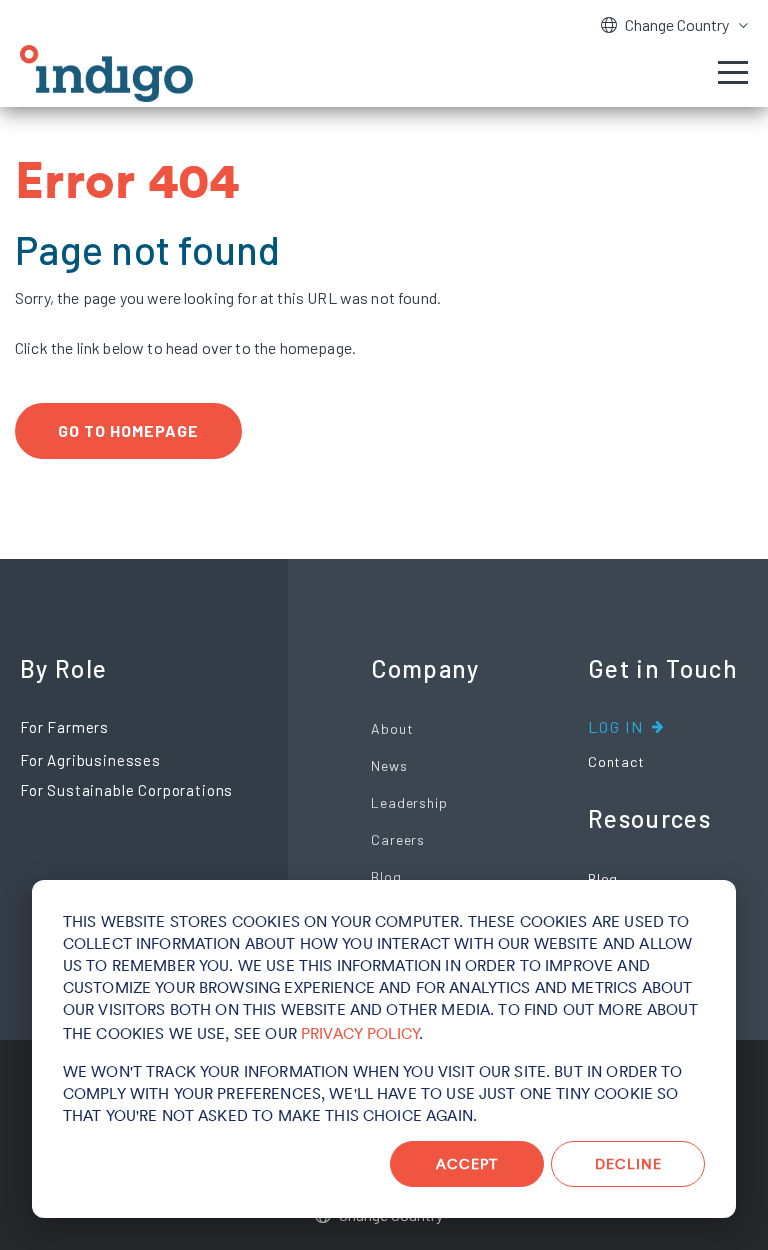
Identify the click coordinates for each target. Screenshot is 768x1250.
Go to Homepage (128, 430)
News (389, 765)
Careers (397, 839)
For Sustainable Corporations (126, 790)
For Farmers (64, 727)
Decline (628, 1164)
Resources (649, 819)
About (392, 728)
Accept (467, 1164)
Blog (386, 876)
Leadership (409, 802)
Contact (616, 761)
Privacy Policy (360, 1033)
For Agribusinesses (90, 760)
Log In (616, 726)
